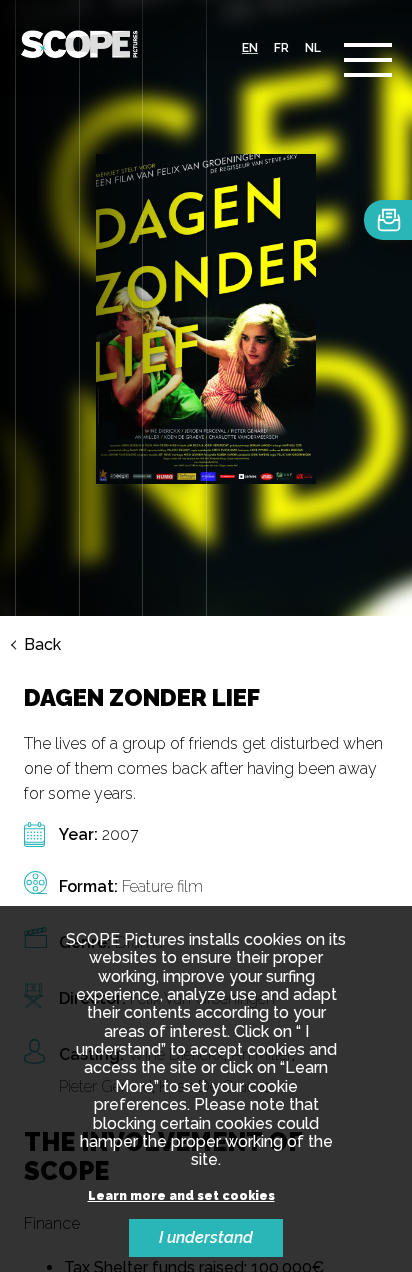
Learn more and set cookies (181, 1196)
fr (281, 48)
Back (42, 645)
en (250, 48)
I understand (206, 1237)
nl (313, 48)
